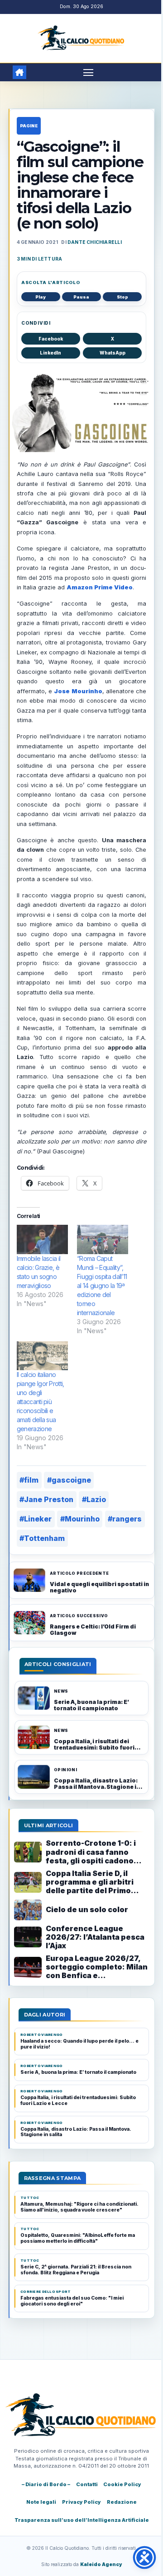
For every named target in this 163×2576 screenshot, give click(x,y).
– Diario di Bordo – (46, 2484)
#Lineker (36, 1519)
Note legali (41, 2502)
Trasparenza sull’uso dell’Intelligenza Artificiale (82, 2520)
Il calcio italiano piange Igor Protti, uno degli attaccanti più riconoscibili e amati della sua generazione (41, 1402)
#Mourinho (80, 1519)
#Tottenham (42, 1538)
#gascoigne (69, 1480)
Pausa (81, 297)
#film (29, 1480)
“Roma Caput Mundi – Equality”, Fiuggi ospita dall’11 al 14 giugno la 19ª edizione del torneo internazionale (102, 1286)
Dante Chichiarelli (95, 242)
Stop (122, 297)
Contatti (87, 2484)
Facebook (51, 339)
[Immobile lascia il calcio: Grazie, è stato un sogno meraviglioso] (42, 1239)
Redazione (122, 2502)
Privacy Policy (81, 2502)
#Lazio (94, 1499)
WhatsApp (113, 353)
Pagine (29, 126)
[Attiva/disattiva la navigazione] (88, 72)
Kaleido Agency (101, 2564)
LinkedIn (50, 353)
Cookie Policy (122, 2484)
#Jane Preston (46, 1499)
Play (41, 297)
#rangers (125, 1519)
